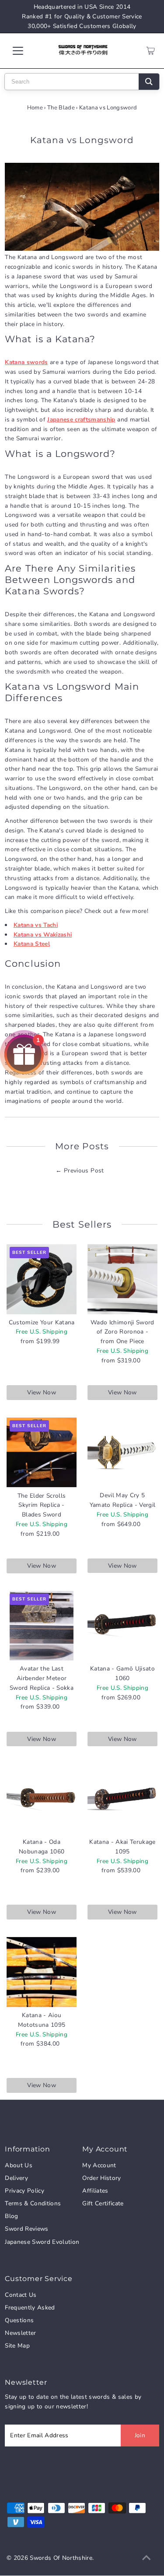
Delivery (16, 2178)
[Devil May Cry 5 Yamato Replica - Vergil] (122, 1453)
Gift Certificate (103, 2203)
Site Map (17, 2346)
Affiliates (95, 2191)
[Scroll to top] (147, 2558)
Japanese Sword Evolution (42, 2242)
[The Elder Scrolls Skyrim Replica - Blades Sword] (42, 1453)
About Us (19, 2165)
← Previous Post (80, 1170)
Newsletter (20, 2333)
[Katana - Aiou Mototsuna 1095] (42, 1972)
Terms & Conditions (33, 2203)
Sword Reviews (26, 2229)
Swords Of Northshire (61, 2558)
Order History (101, 2178)
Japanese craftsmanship (81, 419)
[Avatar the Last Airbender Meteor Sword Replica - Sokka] (42, 1626)
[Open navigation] (25, 51)
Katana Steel (32, 944)
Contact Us (21, 2295)
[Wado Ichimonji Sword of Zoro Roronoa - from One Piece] (122, 1279)
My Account (99, 2165)
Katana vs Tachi (36, 925)
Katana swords (26, 362)
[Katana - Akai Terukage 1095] (122, 1799)
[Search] (149, 82)
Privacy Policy (24, 2191)
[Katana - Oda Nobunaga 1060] (42, 1799)
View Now (42, 1392)
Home (35, 108)
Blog (11, 2216)
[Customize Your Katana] (42, 1279)
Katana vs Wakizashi (43, 935)
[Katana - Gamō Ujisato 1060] (122, 1626)
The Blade (61, 108)
